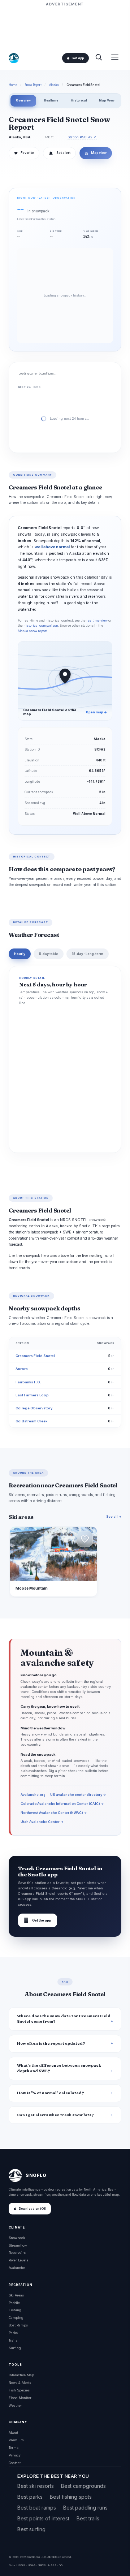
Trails (13, 2340)
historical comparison (41, 626)
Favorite (24, 153)
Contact (15, 2463)
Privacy (15, 2455)
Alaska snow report (32, 631)
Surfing (15, 2348)
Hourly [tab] (20, 954)
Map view (96, 153)
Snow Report (33, 85)
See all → (114, 1516)
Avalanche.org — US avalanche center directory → (63, 1795)
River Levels (18, 2260)
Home (13, 85)
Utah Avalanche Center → (42, 1822)
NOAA (31, 2565)
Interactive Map (21, 2375)
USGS (21, 2565)
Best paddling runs (85, 2508)
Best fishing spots (71, 2497)
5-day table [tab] (49, 954)
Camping (16, 2318)
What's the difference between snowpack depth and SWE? (59, 2068)
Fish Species (19, 2390)
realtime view (97, 621)
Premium (16, 2440)
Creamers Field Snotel (35, 1356)
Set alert (63, 153)
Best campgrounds (83, 2486)
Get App (78, 58)
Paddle (14, 2303)
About (13, 2432)
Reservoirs (17, 2253)
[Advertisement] (65, 26)
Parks (13, 2333)
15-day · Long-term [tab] (88, 954)
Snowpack (17, 2238)
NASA (52, 2565)
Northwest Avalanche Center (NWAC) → (54, 1813)
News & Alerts (20, 2383)
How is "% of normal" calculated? (51, 2093)
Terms (14, 2448)
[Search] (99, 58)
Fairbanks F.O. (28, 1382)
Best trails (88, 2518)
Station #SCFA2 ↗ (82, 137)
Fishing (15, 2310)
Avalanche (17, 2268)
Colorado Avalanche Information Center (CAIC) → (62, 1804)
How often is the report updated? (51, 2043)
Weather (15, 2405)
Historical (79, 100)
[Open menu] (115, 58)
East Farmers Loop (32, 1395)
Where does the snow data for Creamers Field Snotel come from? (64, 2019)
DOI (61, 2565)
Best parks (30, 2497)
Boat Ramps (18, 2325)
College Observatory (34, 1408)
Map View (107, 100)
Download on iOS (32, 2209)
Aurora (22, 1369)
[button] (85, 1539)
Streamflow (18, 2245)
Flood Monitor (20, 2398)
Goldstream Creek (31, 1421)
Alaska (54, 85)
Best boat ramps (37, 2508)
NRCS (42, 2565)
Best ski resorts (36, 2486)
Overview (23, 100)
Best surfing (31, 2529)
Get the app (38, 1920)
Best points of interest (43, 2518)
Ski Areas (16, 2295)
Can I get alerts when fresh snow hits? (55, 2115)
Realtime (51, 100)
